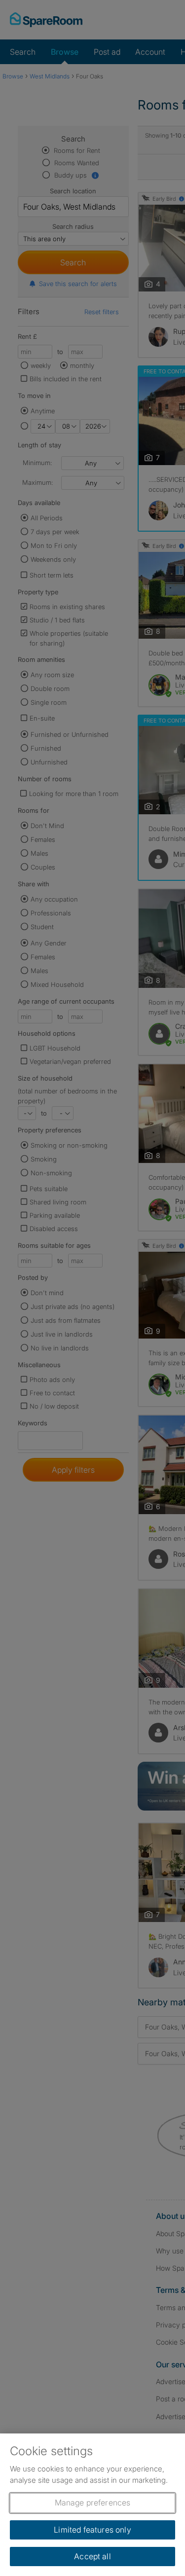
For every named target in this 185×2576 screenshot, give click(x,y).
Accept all (92, 2556)
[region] (92, 2505)
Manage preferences (93, 2503)
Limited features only (92, 2530)
